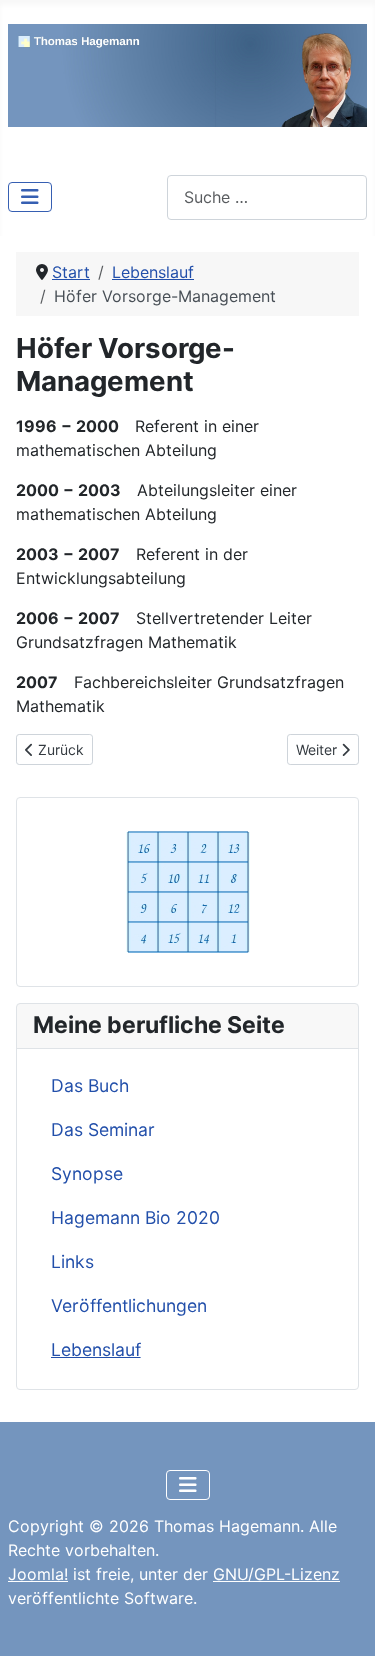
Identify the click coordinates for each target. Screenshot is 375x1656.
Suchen (139, 197)
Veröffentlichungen (129, 1305)
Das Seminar (103, 1129)
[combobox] (267, 197)
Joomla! (38, 1574)
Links (72, 1261)
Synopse (87, 1173)
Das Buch (90, 1085)
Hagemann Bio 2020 (135, 1217)
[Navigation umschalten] (30, 197)
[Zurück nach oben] (340, 1619)
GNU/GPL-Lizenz (276, 1574)
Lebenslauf (96, 1349)
